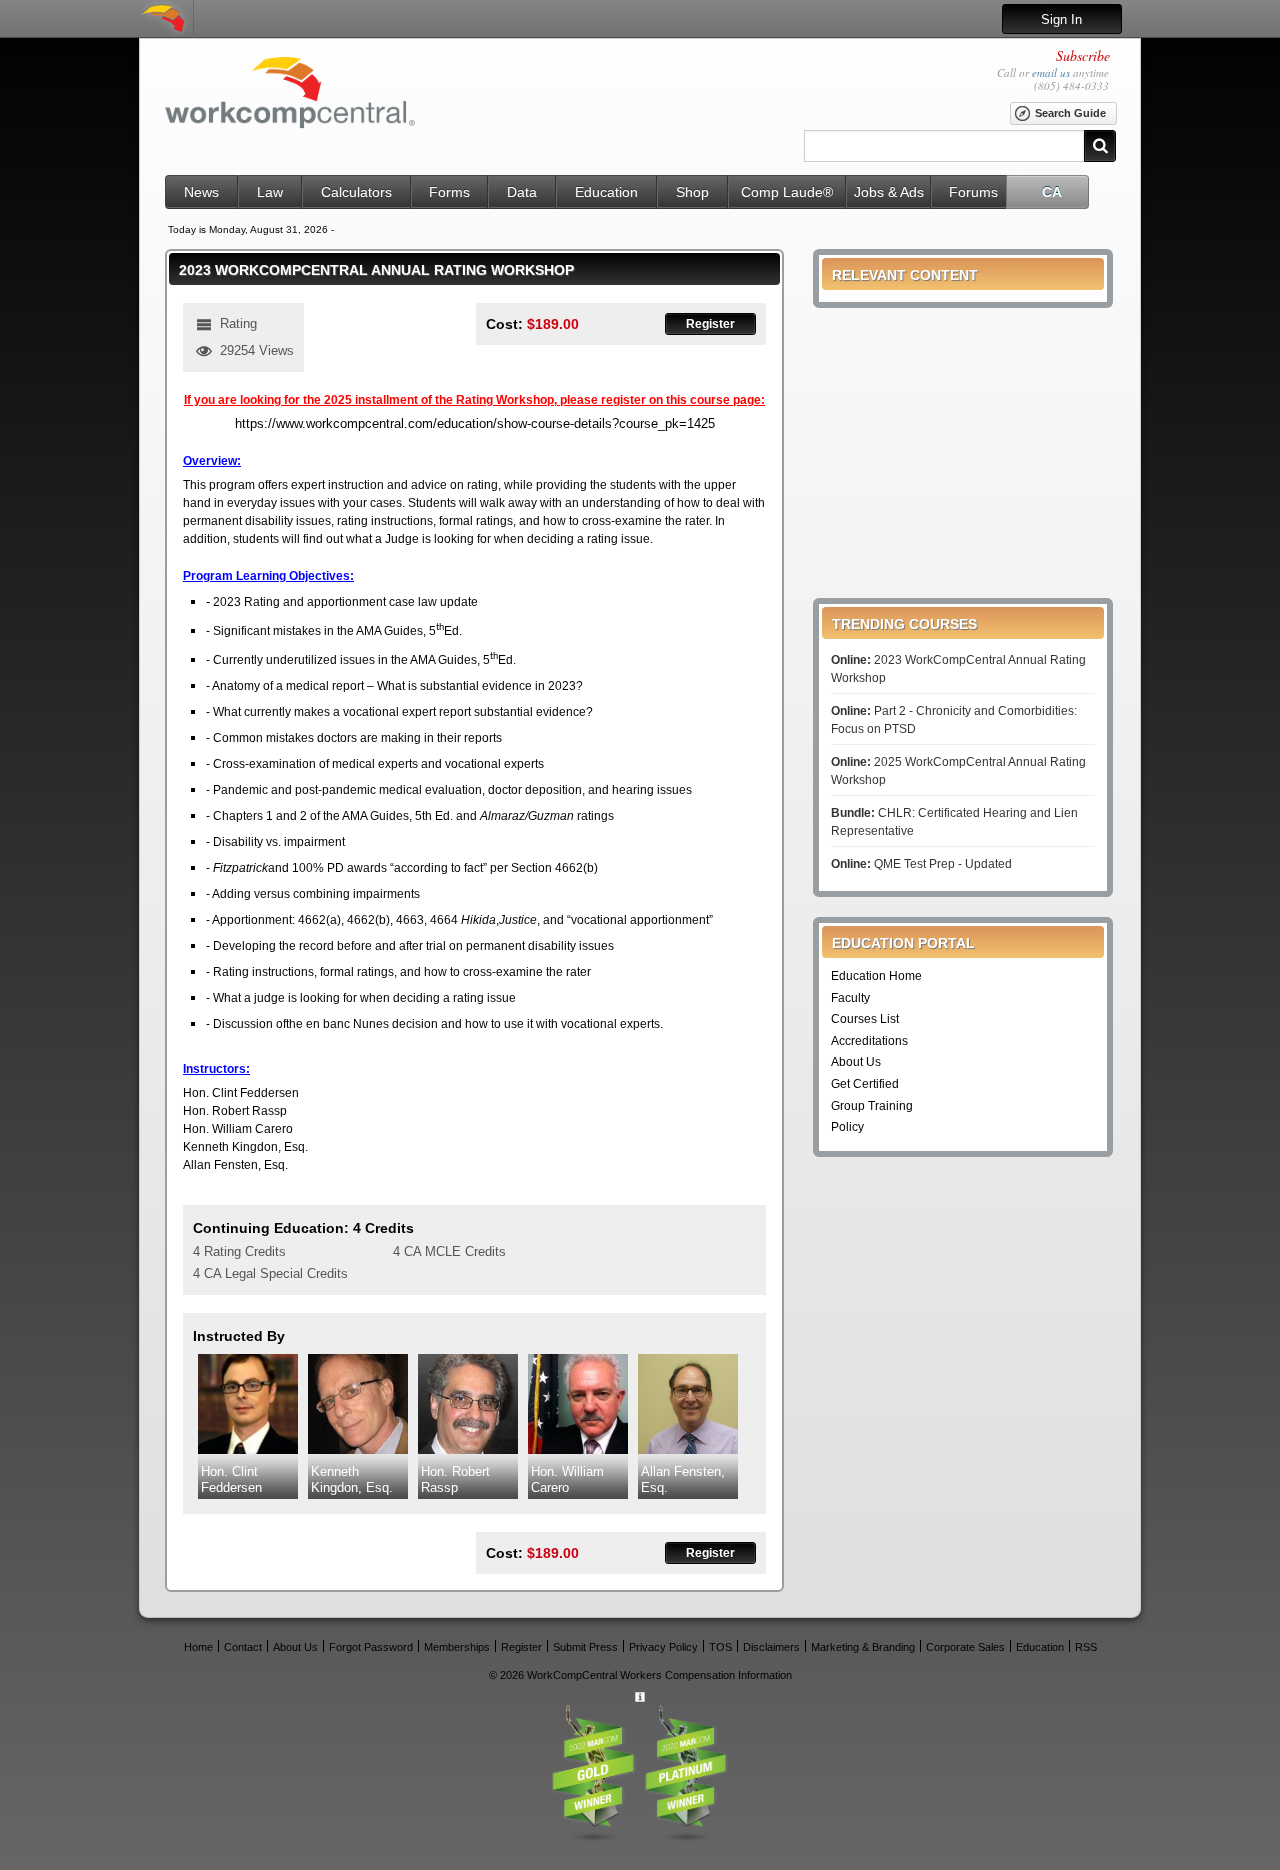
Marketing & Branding (863, 1646)
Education (606, 192)
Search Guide (1070, 113)
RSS (1086, 1646)
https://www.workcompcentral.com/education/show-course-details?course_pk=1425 (475, 423)
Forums (973, 192)
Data (522, 192)
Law (270, 192)
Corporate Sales (965, 1646)
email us (1051, 72)
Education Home (876, 976)
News (201, 192)
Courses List (865, 1019)
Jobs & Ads (889, 192)
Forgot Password (371, 1646)
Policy (847, 1127)
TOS (720, 1646)
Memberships (457, 1646)
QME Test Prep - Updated (921, 864)
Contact (243, 1646)
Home (198, 1646)
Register (710, 324)
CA (1052, 192)
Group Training (872, 1106)
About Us (856, 1062)
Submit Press (585, 1646)
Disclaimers (771, 1646)
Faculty (850, 998)
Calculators (356, 192)
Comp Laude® (787, 192)
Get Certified (865, 1084)
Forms (449, 192)
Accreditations (869, 1041)
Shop (692, 192)
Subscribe (1083, 55)
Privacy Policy (663, 1646)
